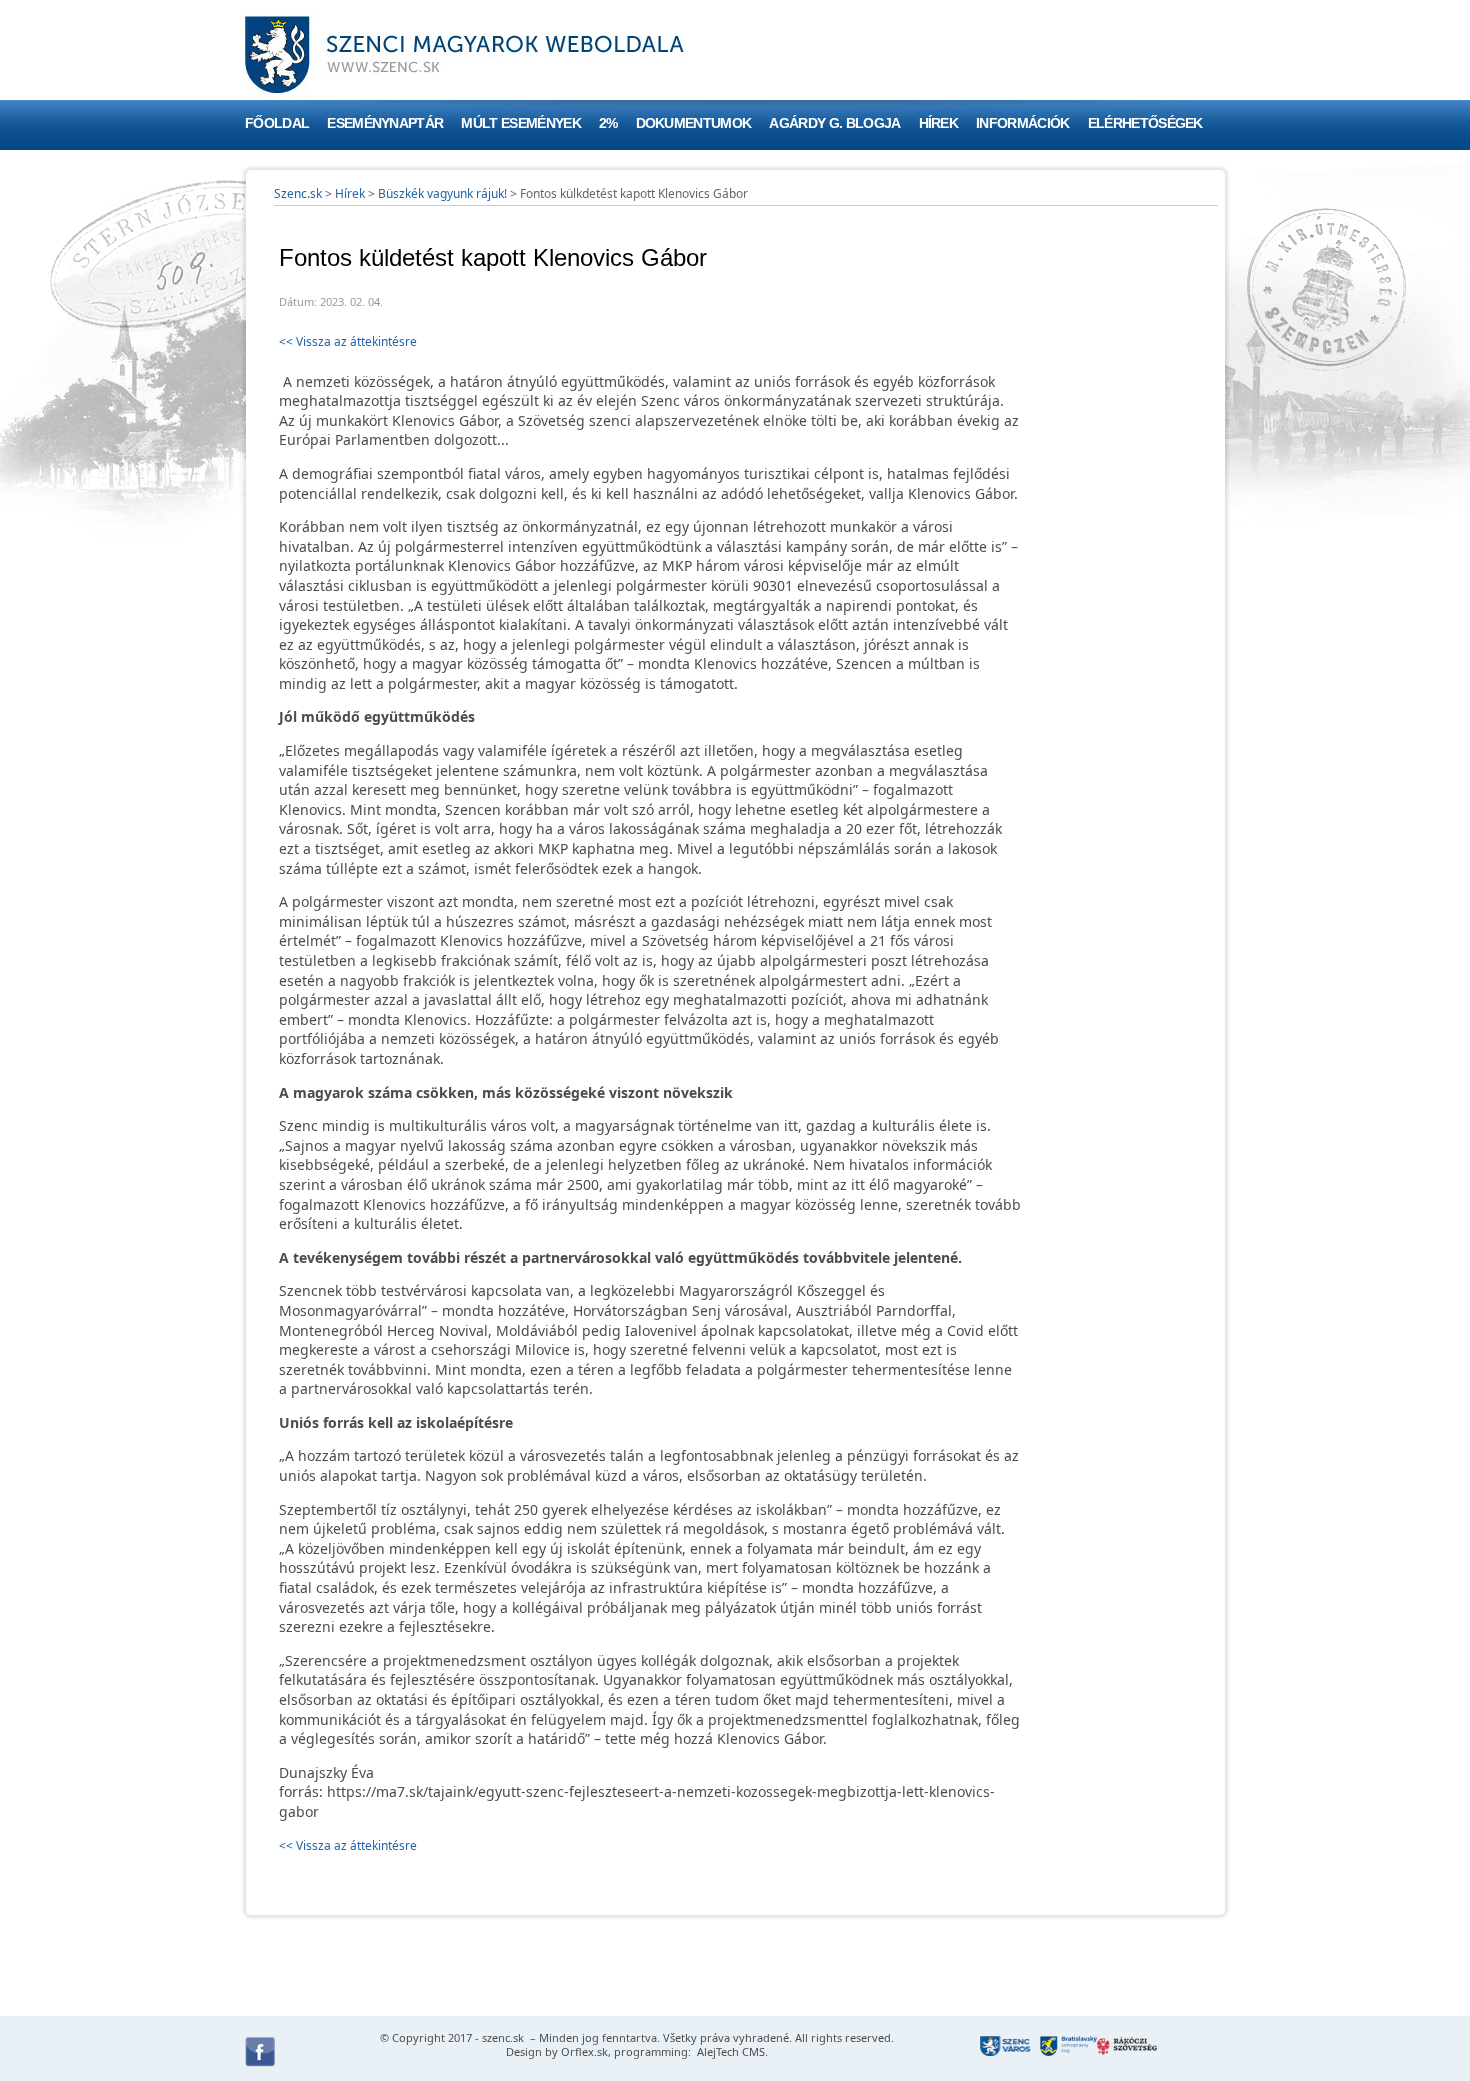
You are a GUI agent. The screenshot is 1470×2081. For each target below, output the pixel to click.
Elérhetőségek (1145, 123)
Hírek (939, 123)
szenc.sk (503, 2037)
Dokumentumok (694, 123)
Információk (1023, 123)
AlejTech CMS (729, 2051)
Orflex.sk (584, 2051)
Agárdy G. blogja (834, 123)
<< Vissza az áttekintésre (348, 341)
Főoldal (277, 123)
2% (608, 123)
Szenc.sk (298, 193)
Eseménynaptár (385, 123)
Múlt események (520, 123)
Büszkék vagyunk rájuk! (442, 193)
